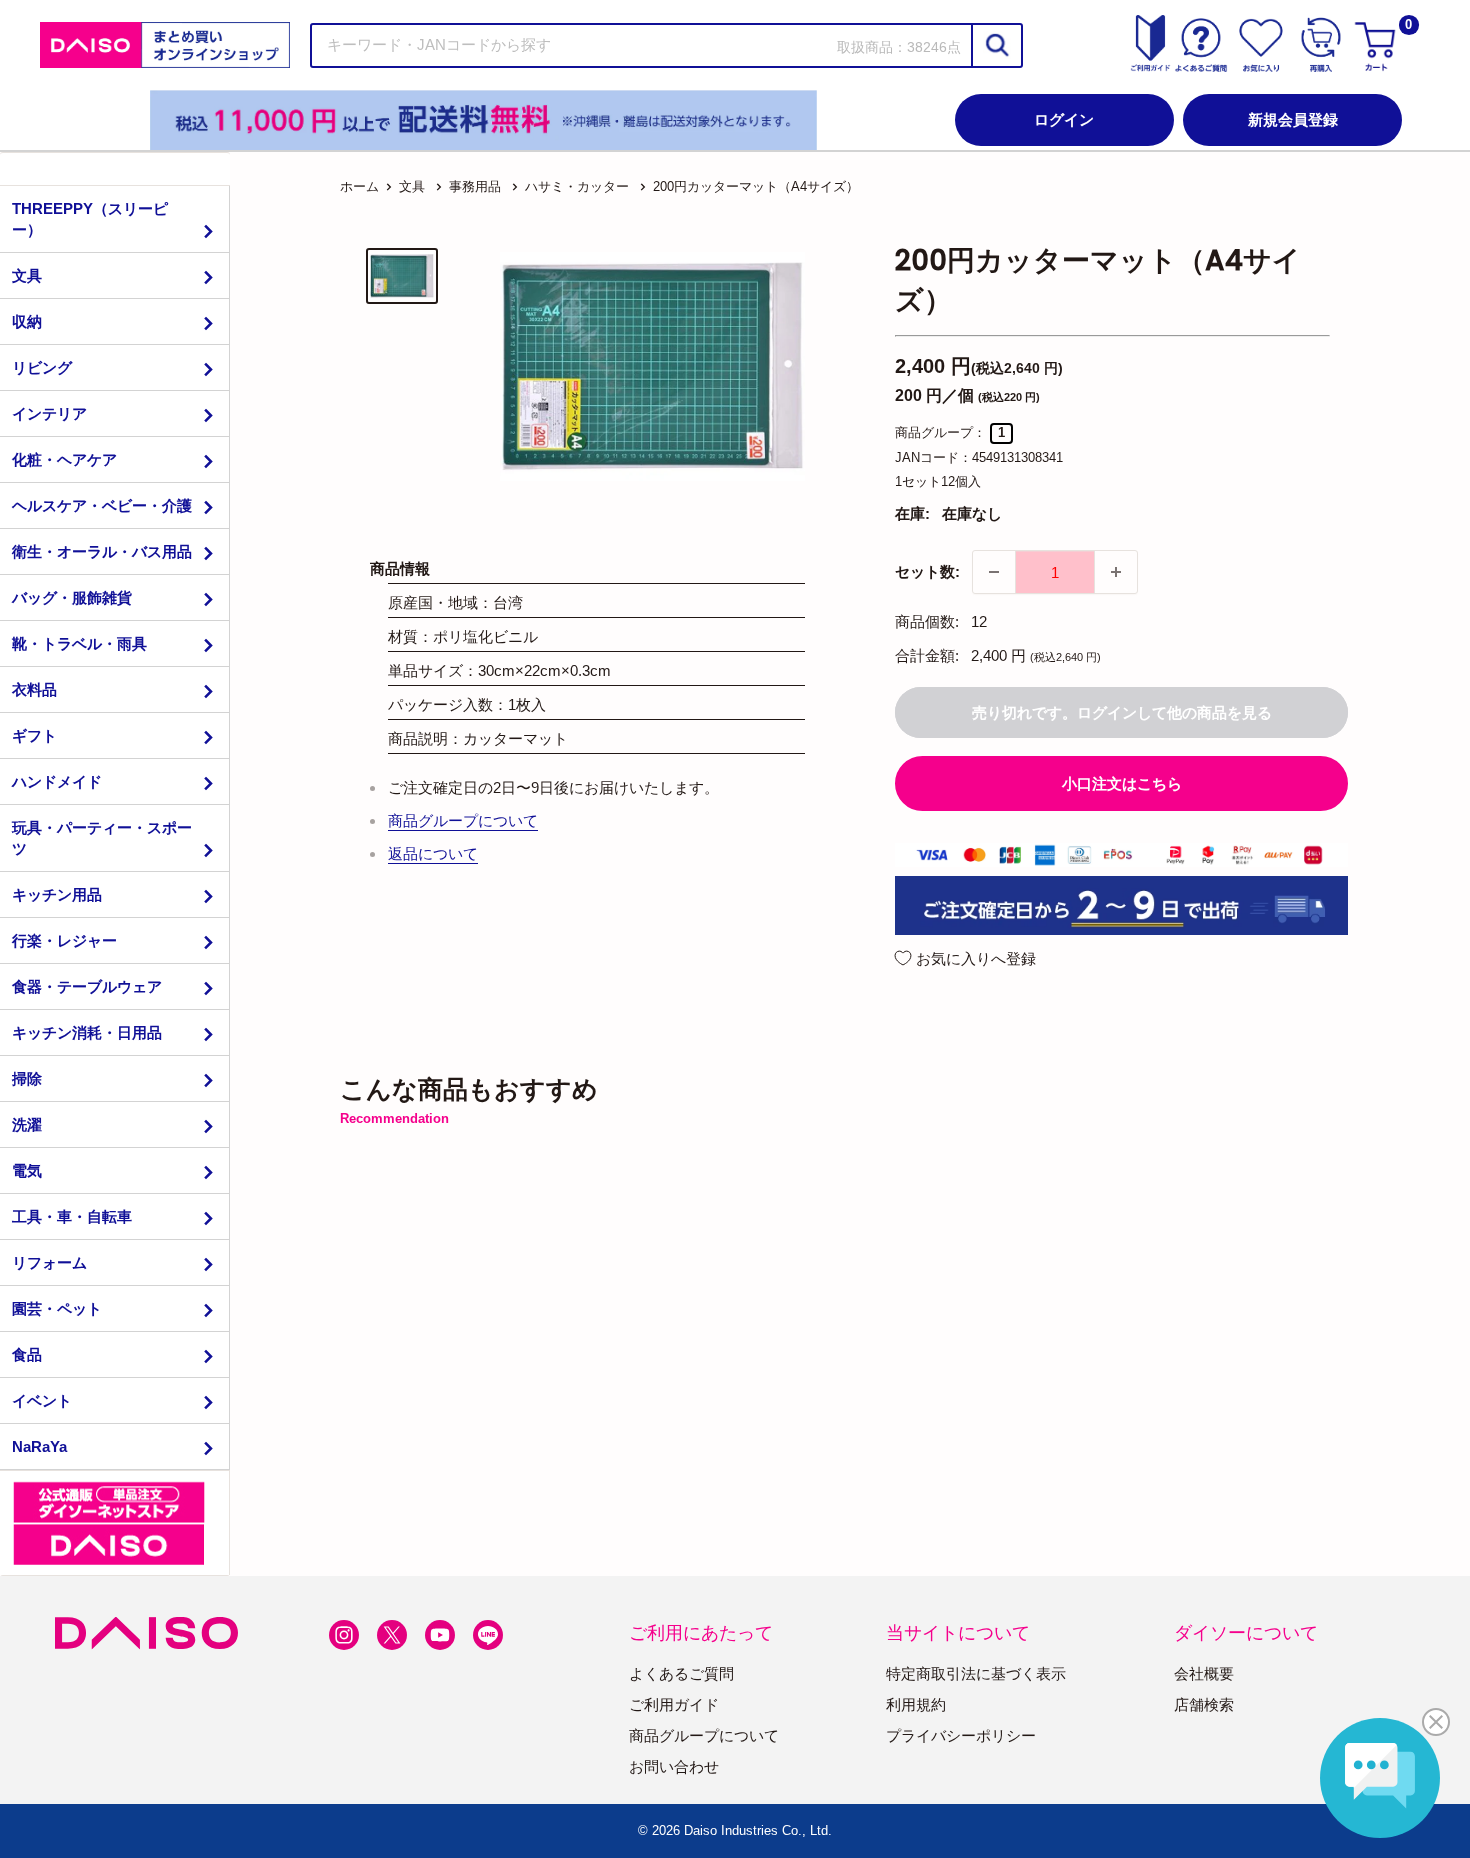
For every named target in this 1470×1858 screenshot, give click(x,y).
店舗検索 (1204, 1704)
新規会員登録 (1293, 119)
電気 (27, 1170)
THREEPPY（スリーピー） (90, 219)
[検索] (996, 45)
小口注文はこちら (1122, 783)
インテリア (49, 413)
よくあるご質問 (681, 1673)
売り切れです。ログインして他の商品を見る (1122, 712)
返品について (433, 853)
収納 (27, 321)
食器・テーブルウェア (87, 986)
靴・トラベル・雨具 (79, 643)
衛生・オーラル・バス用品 (102, 551)
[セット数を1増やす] (1116, 572)
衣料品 (34, 689)
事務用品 (475, 186)
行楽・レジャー (64, 940)
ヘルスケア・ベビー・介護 (102, 505)
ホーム (359, 186)
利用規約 (916, 1704)
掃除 (27, 1078)
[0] (1378, 45)
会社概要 (1204, 1673)
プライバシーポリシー (961, 1735)
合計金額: (927, 655)
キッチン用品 (57, 894)
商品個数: (927, 621)
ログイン (1064, 119)
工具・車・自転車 (72, 1216)
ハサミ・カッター (577, 186)
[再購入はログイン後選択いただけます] (1321, 45)
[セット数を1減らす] (994, 572)
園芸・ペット (57, 1308)
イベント (42, 1400)
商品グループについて (463, 820)
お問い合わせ (674, 1766)
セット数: (927, 571)
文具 (27, 275)
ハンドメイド (57, 781)
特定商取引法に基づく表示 (976, 1673)
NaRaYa (39, 1446)
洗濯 (27, 1124)
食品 (27, 1354)
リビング (42, 367)
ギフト (34, 735)
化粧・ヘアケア (64, 459)
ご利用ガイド (674, 1704)
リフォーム (49, 1262)
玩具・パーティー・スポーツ (102, 838)
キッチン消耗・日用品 (87, 1032)
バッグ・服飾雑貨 (72, 597)
